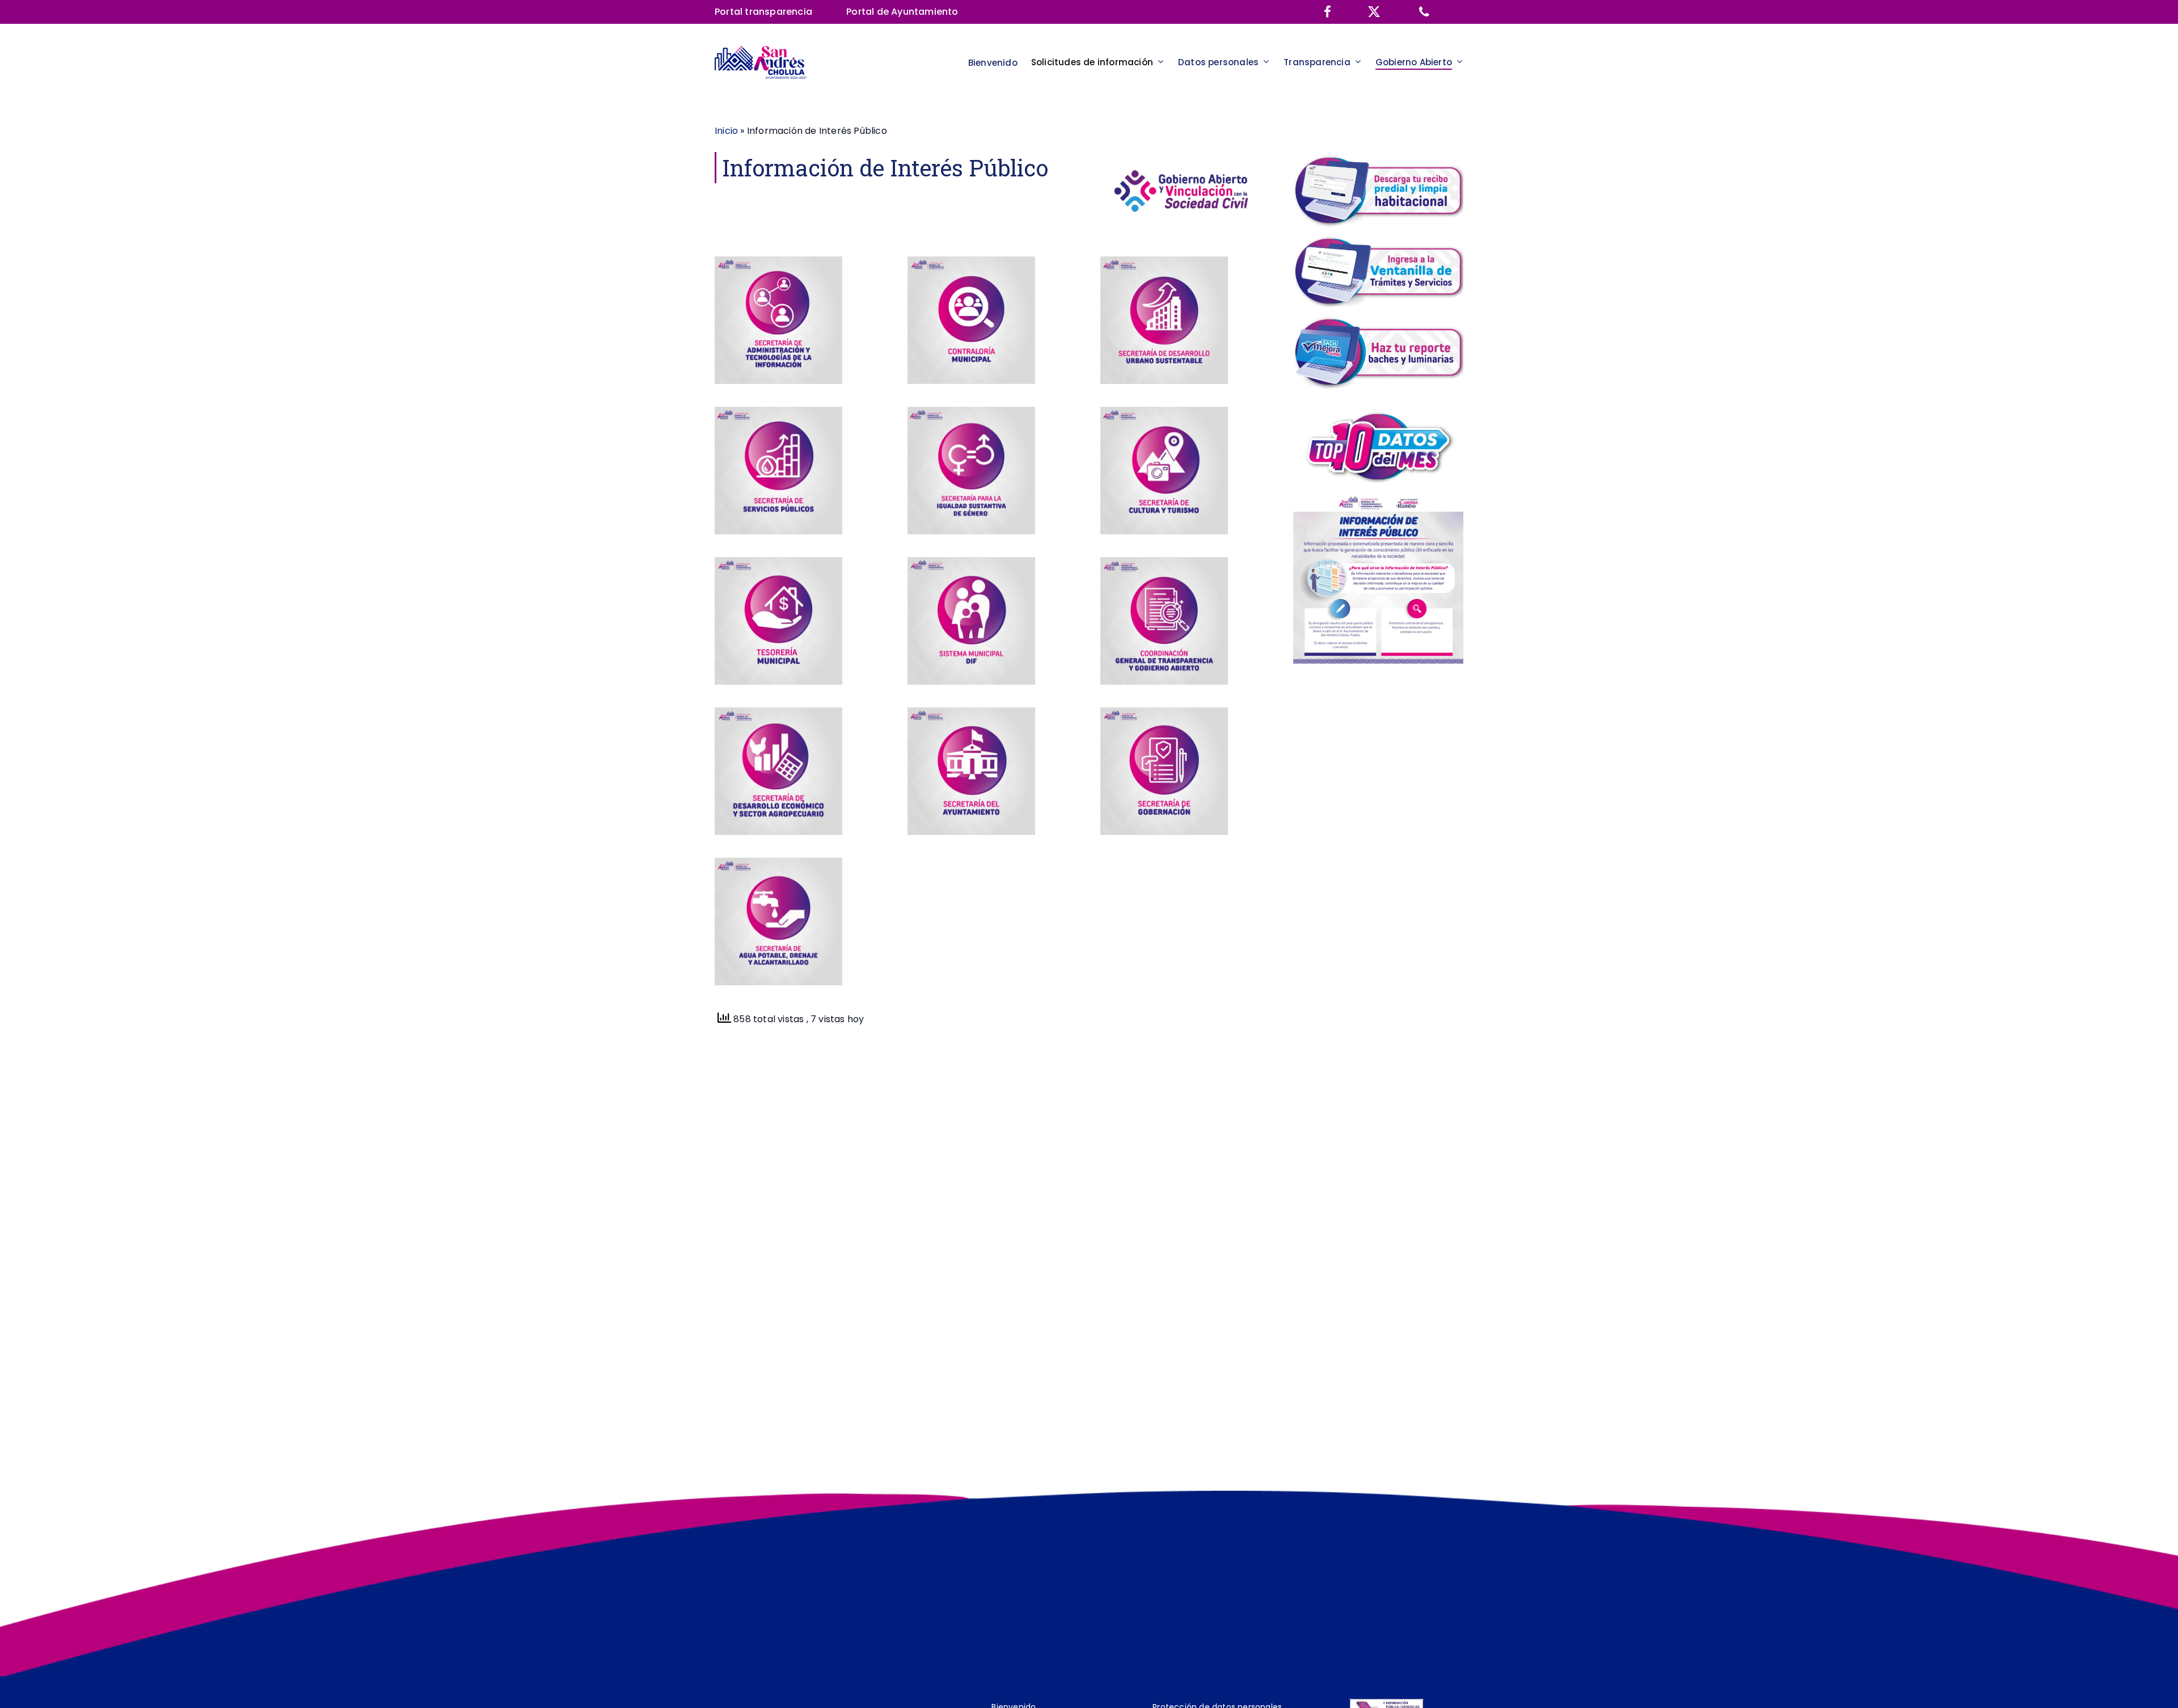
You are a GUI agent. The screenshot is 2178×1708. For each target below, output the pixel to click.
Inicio (726, 131)
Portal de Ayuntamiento (902, 12)
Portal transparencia (763, 12)
